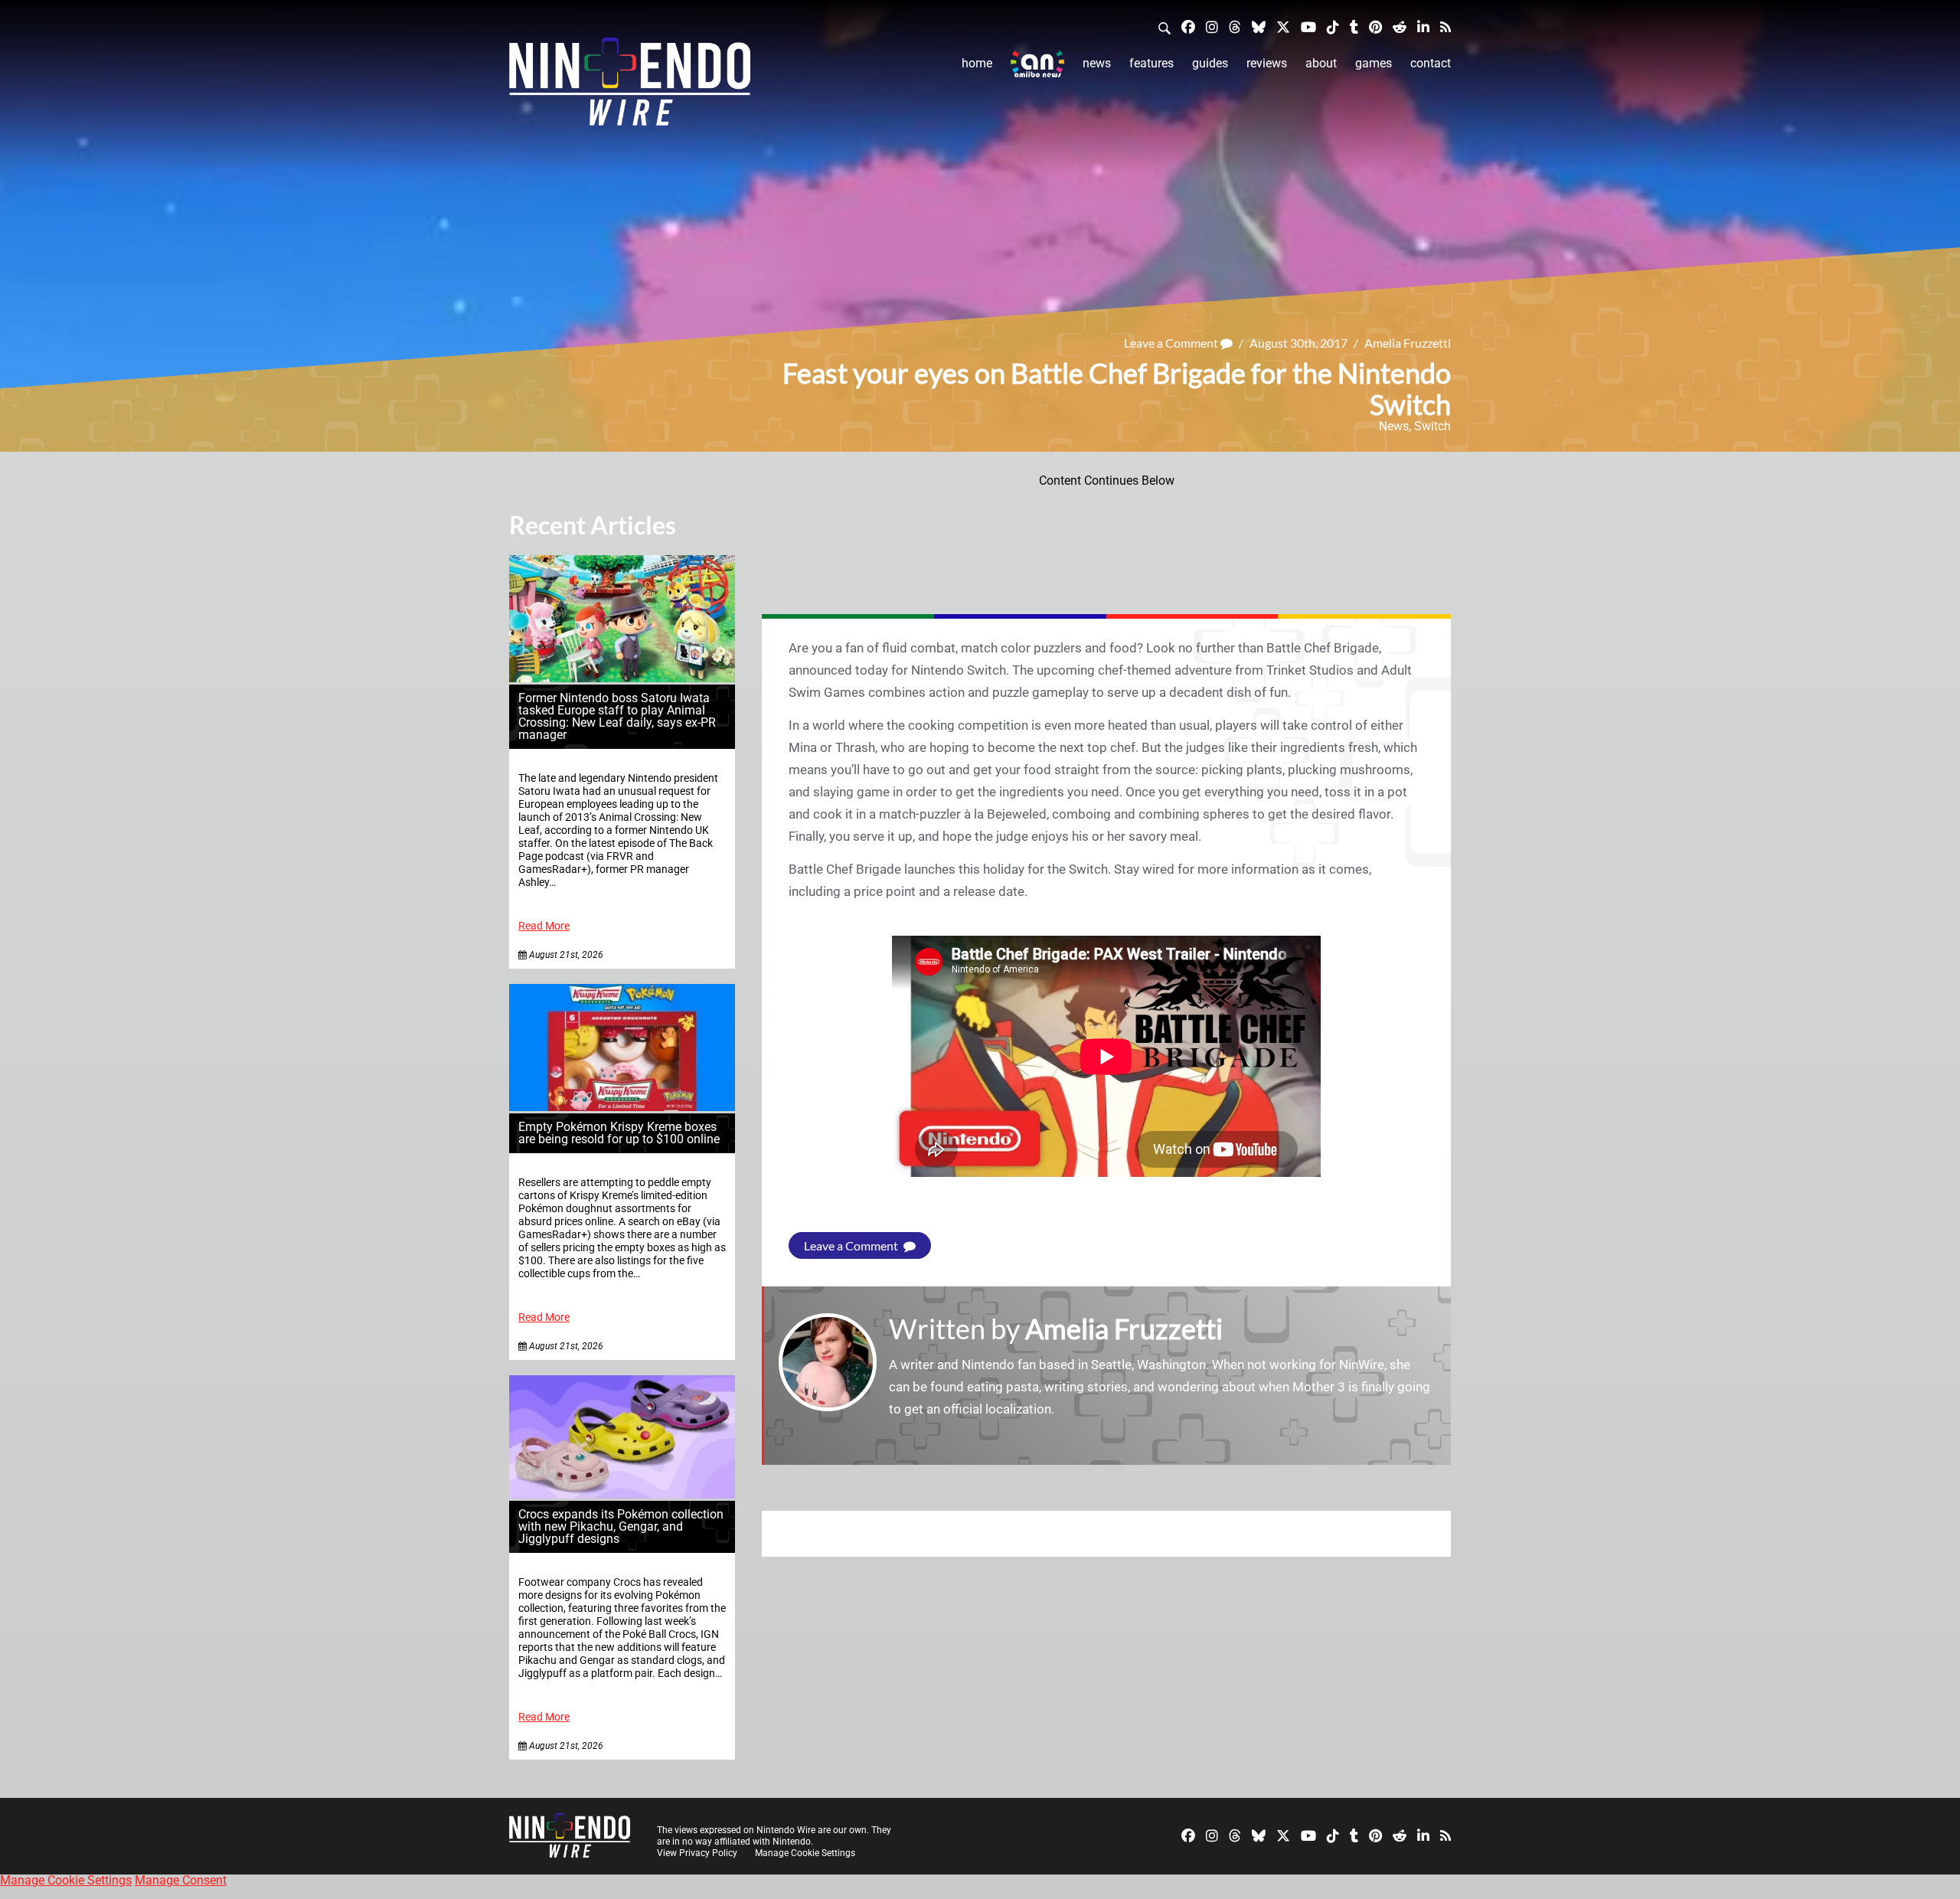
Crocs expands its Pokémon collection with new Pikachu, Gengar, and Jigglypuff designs (621, 1526)
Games (1374, 63)
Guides (1210, 63)
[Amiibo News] (1037, 64)
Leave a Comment (1172, 343)
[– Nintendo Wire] (630, 87)
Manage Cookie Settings (805, 1853)
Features (1151, 63)
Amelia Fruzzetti (1408, 343)
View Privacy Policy (697, 1853)
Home (977, 63)
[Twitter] (1283, 26)
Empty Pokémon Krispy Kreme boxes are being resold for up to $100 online (619, 1133)
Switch (1432, 426)
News (1097, 63)
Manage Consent (181, 1880)
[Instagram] (1212, 26)
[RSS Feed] (1445, 26)
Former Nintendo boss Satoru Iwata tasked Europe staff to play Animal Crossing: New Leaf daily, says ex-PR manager (617, 716)
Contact (1431, 63)
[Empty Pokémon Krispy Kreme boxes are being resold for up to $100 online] (622, 1107)
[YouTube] (1308, 26)
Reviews (1267, 63)
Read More (544, 926)
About (1321, 63)
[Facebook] (1188, 26)
